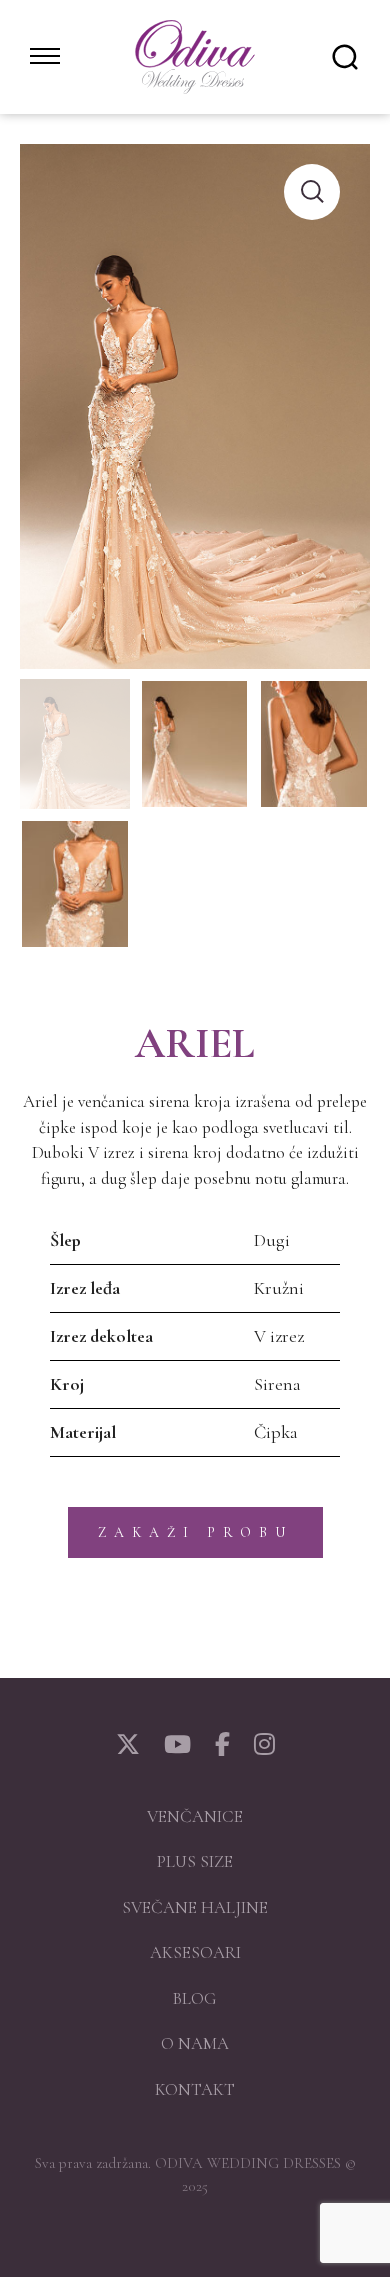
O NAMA (195, 2043)
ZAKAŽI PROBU (195, 1532)
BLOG (195, 1998)
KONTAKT (195, 2089)
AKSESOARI (195, 1952)
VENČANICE (195, 1816)
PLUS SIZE (195, 1861)
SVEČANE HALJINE (195, 1907)
